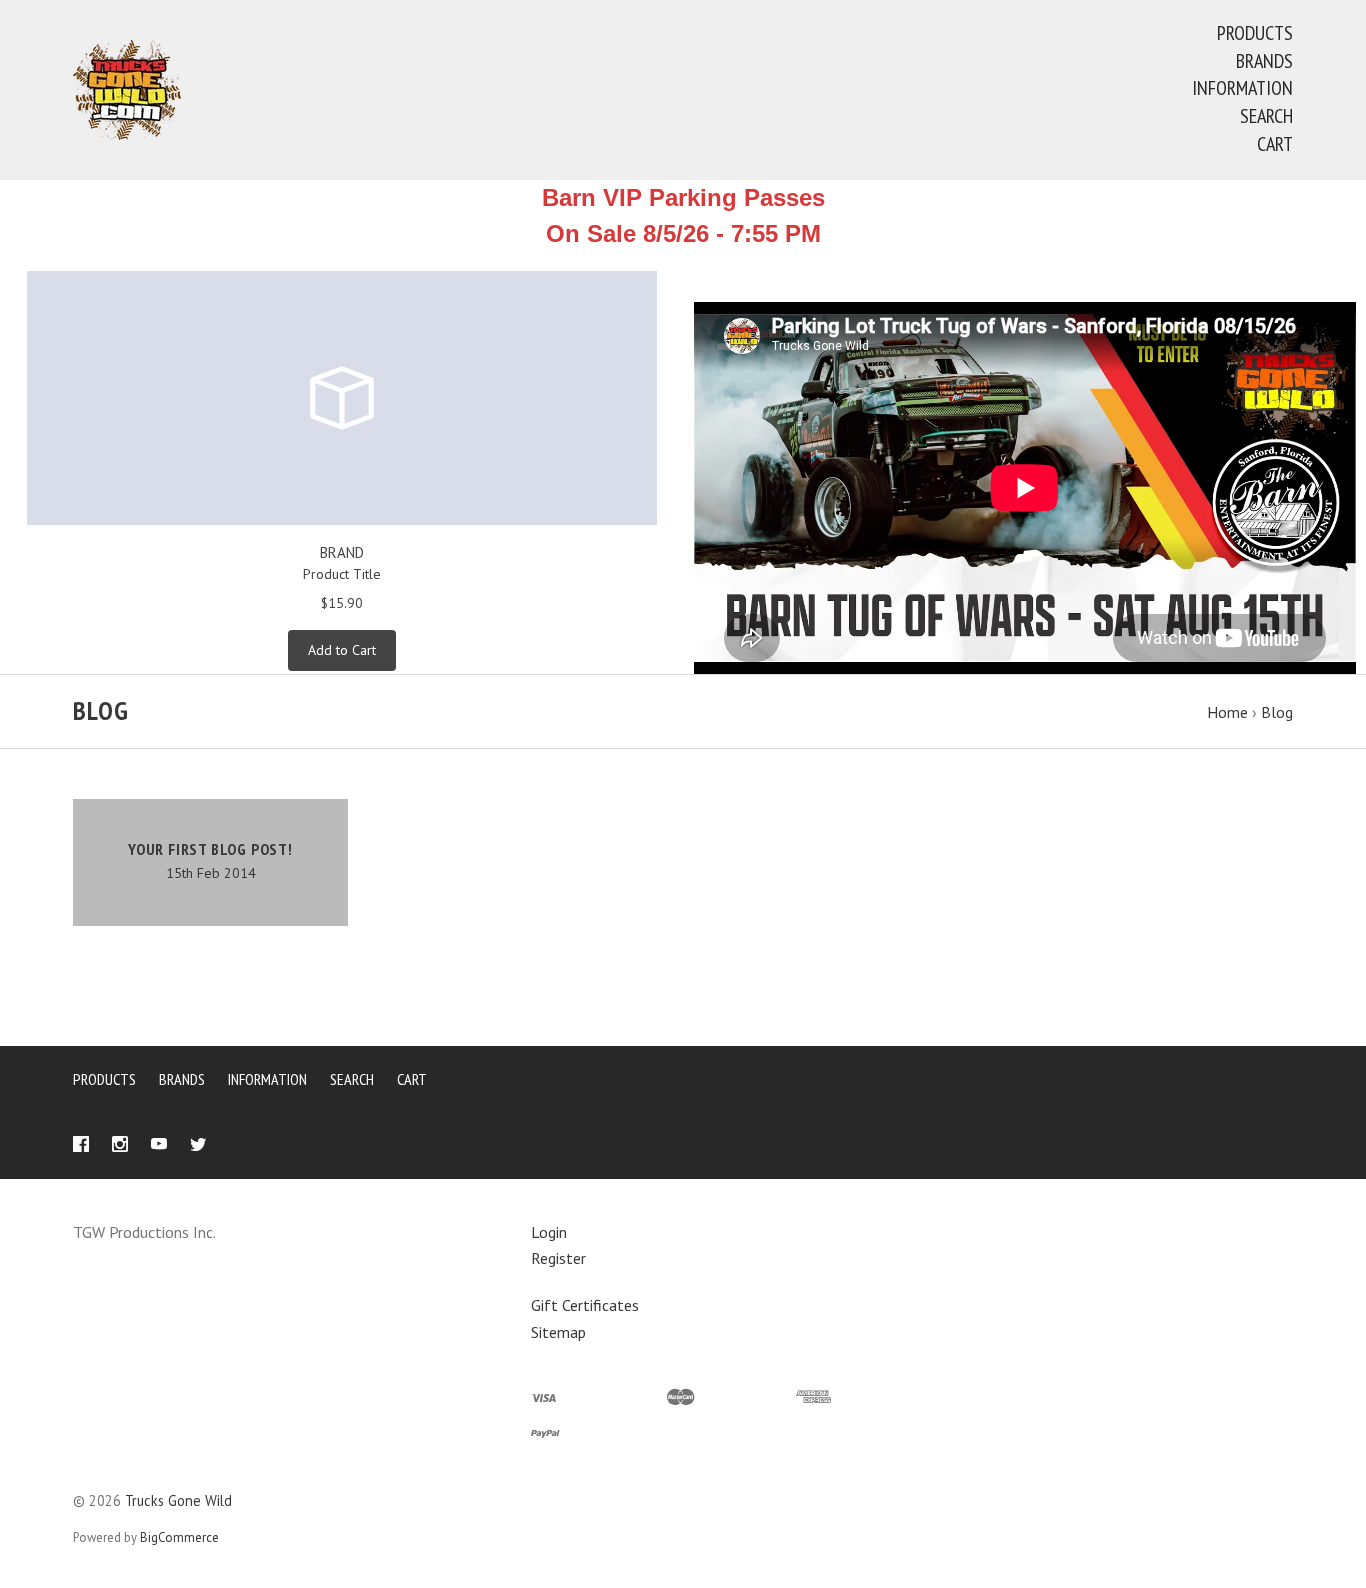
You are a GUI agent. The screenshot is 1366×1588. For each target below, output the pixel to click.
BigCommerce (179, 1537)
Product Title (342, 574)
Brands (1264, 61)
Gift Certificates (585, 1305)
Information (1242, 88)
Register (558, 1258)
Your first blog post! (210, 849)
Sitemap (558, 1332)
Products (1255, 33)
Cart (1275, 144)
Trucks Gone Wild (178, 1500)
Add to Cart (342, 650)
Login (549, 1232)
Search (1266, 116)
